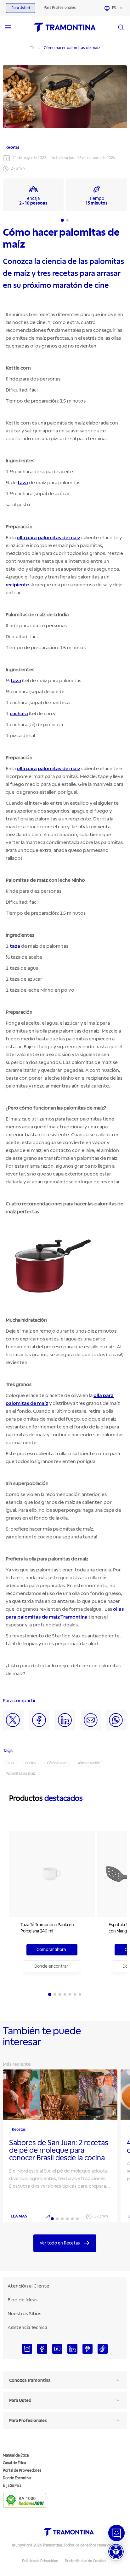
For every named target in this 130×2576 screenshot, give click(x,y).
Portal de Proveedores (22, 2471)
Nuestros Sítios (24, 2314)
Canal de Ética (14, 2463)
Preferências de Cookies (86, 2561)
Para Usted (21, 8)
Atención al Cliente (28, 2286)
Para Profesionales (60, 8)
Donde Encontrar (17, 2478)
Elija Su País (12, 2486)
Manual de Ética (16, 2455)
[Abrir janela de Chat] (116, 2533)
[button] (116, 2552)
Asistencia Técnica (27, 2327)
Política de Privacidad (40, 2561)
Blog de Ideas (23, 2300)
